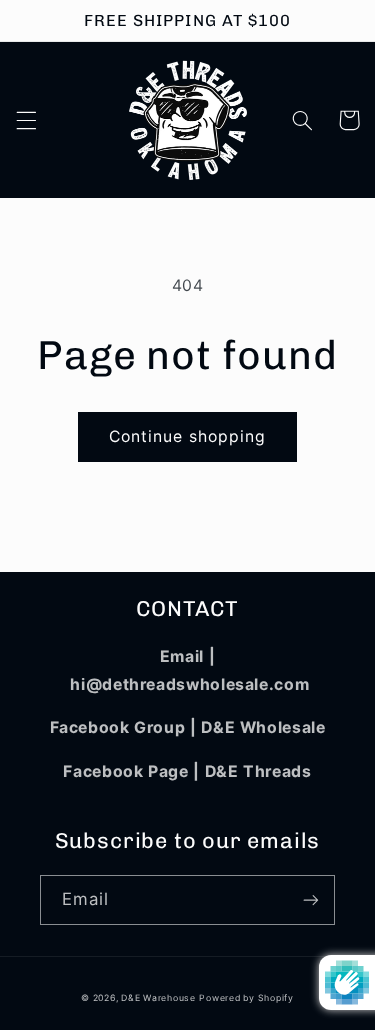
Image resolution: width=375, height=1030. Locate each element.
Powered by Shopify (246, 998)
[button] (26, 120)
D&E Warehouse (158, 998)
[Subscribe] (311, 899)
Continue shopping (187, 436)
